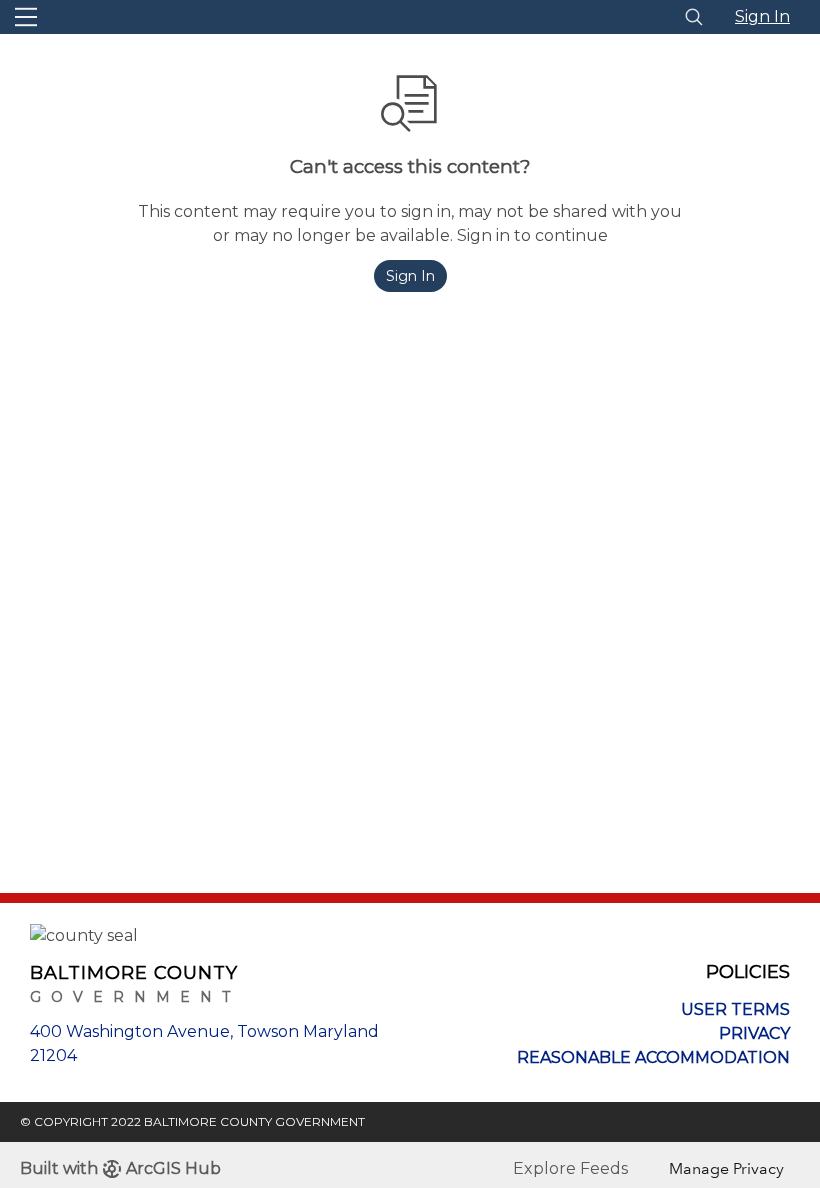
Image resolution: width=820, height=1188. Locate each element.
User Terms (735, 1009)
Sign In (762, 16)
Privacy (754, 1033)
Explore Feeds (570, 1168)
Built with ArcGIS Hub (120, 1168)
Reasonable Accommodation (653, 1057)
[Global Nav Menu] (26, 17)
